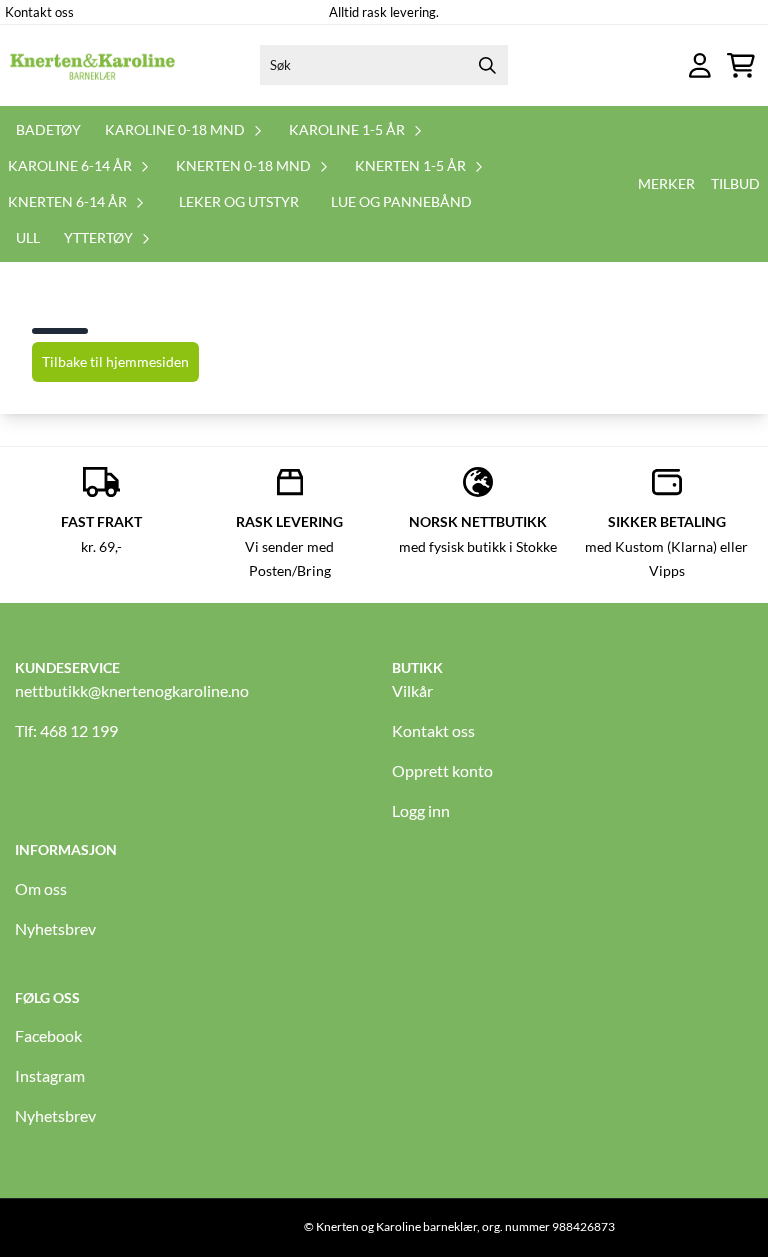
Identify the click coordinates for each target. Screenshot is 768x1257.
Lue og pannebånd (401, 201)
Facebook (48, 1035)
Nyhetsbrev (55, 928)
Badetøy (48, 129)
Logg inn (421, 810)
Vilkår (412, 690)
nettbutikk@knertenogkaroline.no (132, 690)
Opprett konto (442, 770)
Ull (28, 237)
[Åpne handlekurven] (741, 65)
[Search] (488, 65)
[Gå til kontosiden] (700, 65)
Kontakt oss (39, 12)
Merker (666, 183)
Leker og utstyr (239, 201)
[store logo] (93, 65)
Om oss (41, 888)
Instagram (50, 1075)
